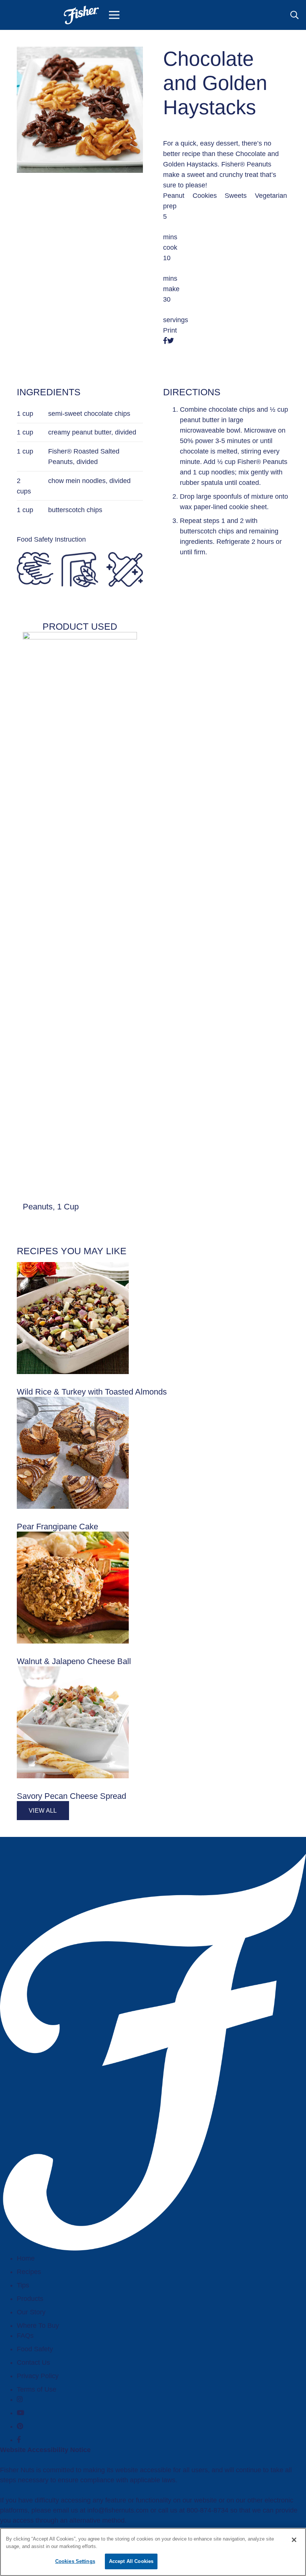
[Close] (294, 2540)
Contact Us (33, 2362)
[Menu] (114, 15)
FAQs (25, 2336)
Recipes (29, 2272)
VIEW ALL (43, 1811)
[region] (153, 2552)
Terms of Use (37, 2389)
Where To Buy (38, 2326)
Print (170, 330)
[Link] (81, 15)
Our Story (31, 2312)
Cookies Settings (75, 2561)
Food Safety (35, 2349)
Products (30, 2299)
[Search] (294, 15)
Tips (23, 2285)
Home (26, 2258)
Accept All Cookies (131, 2561)
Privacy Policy (38, 2376)
